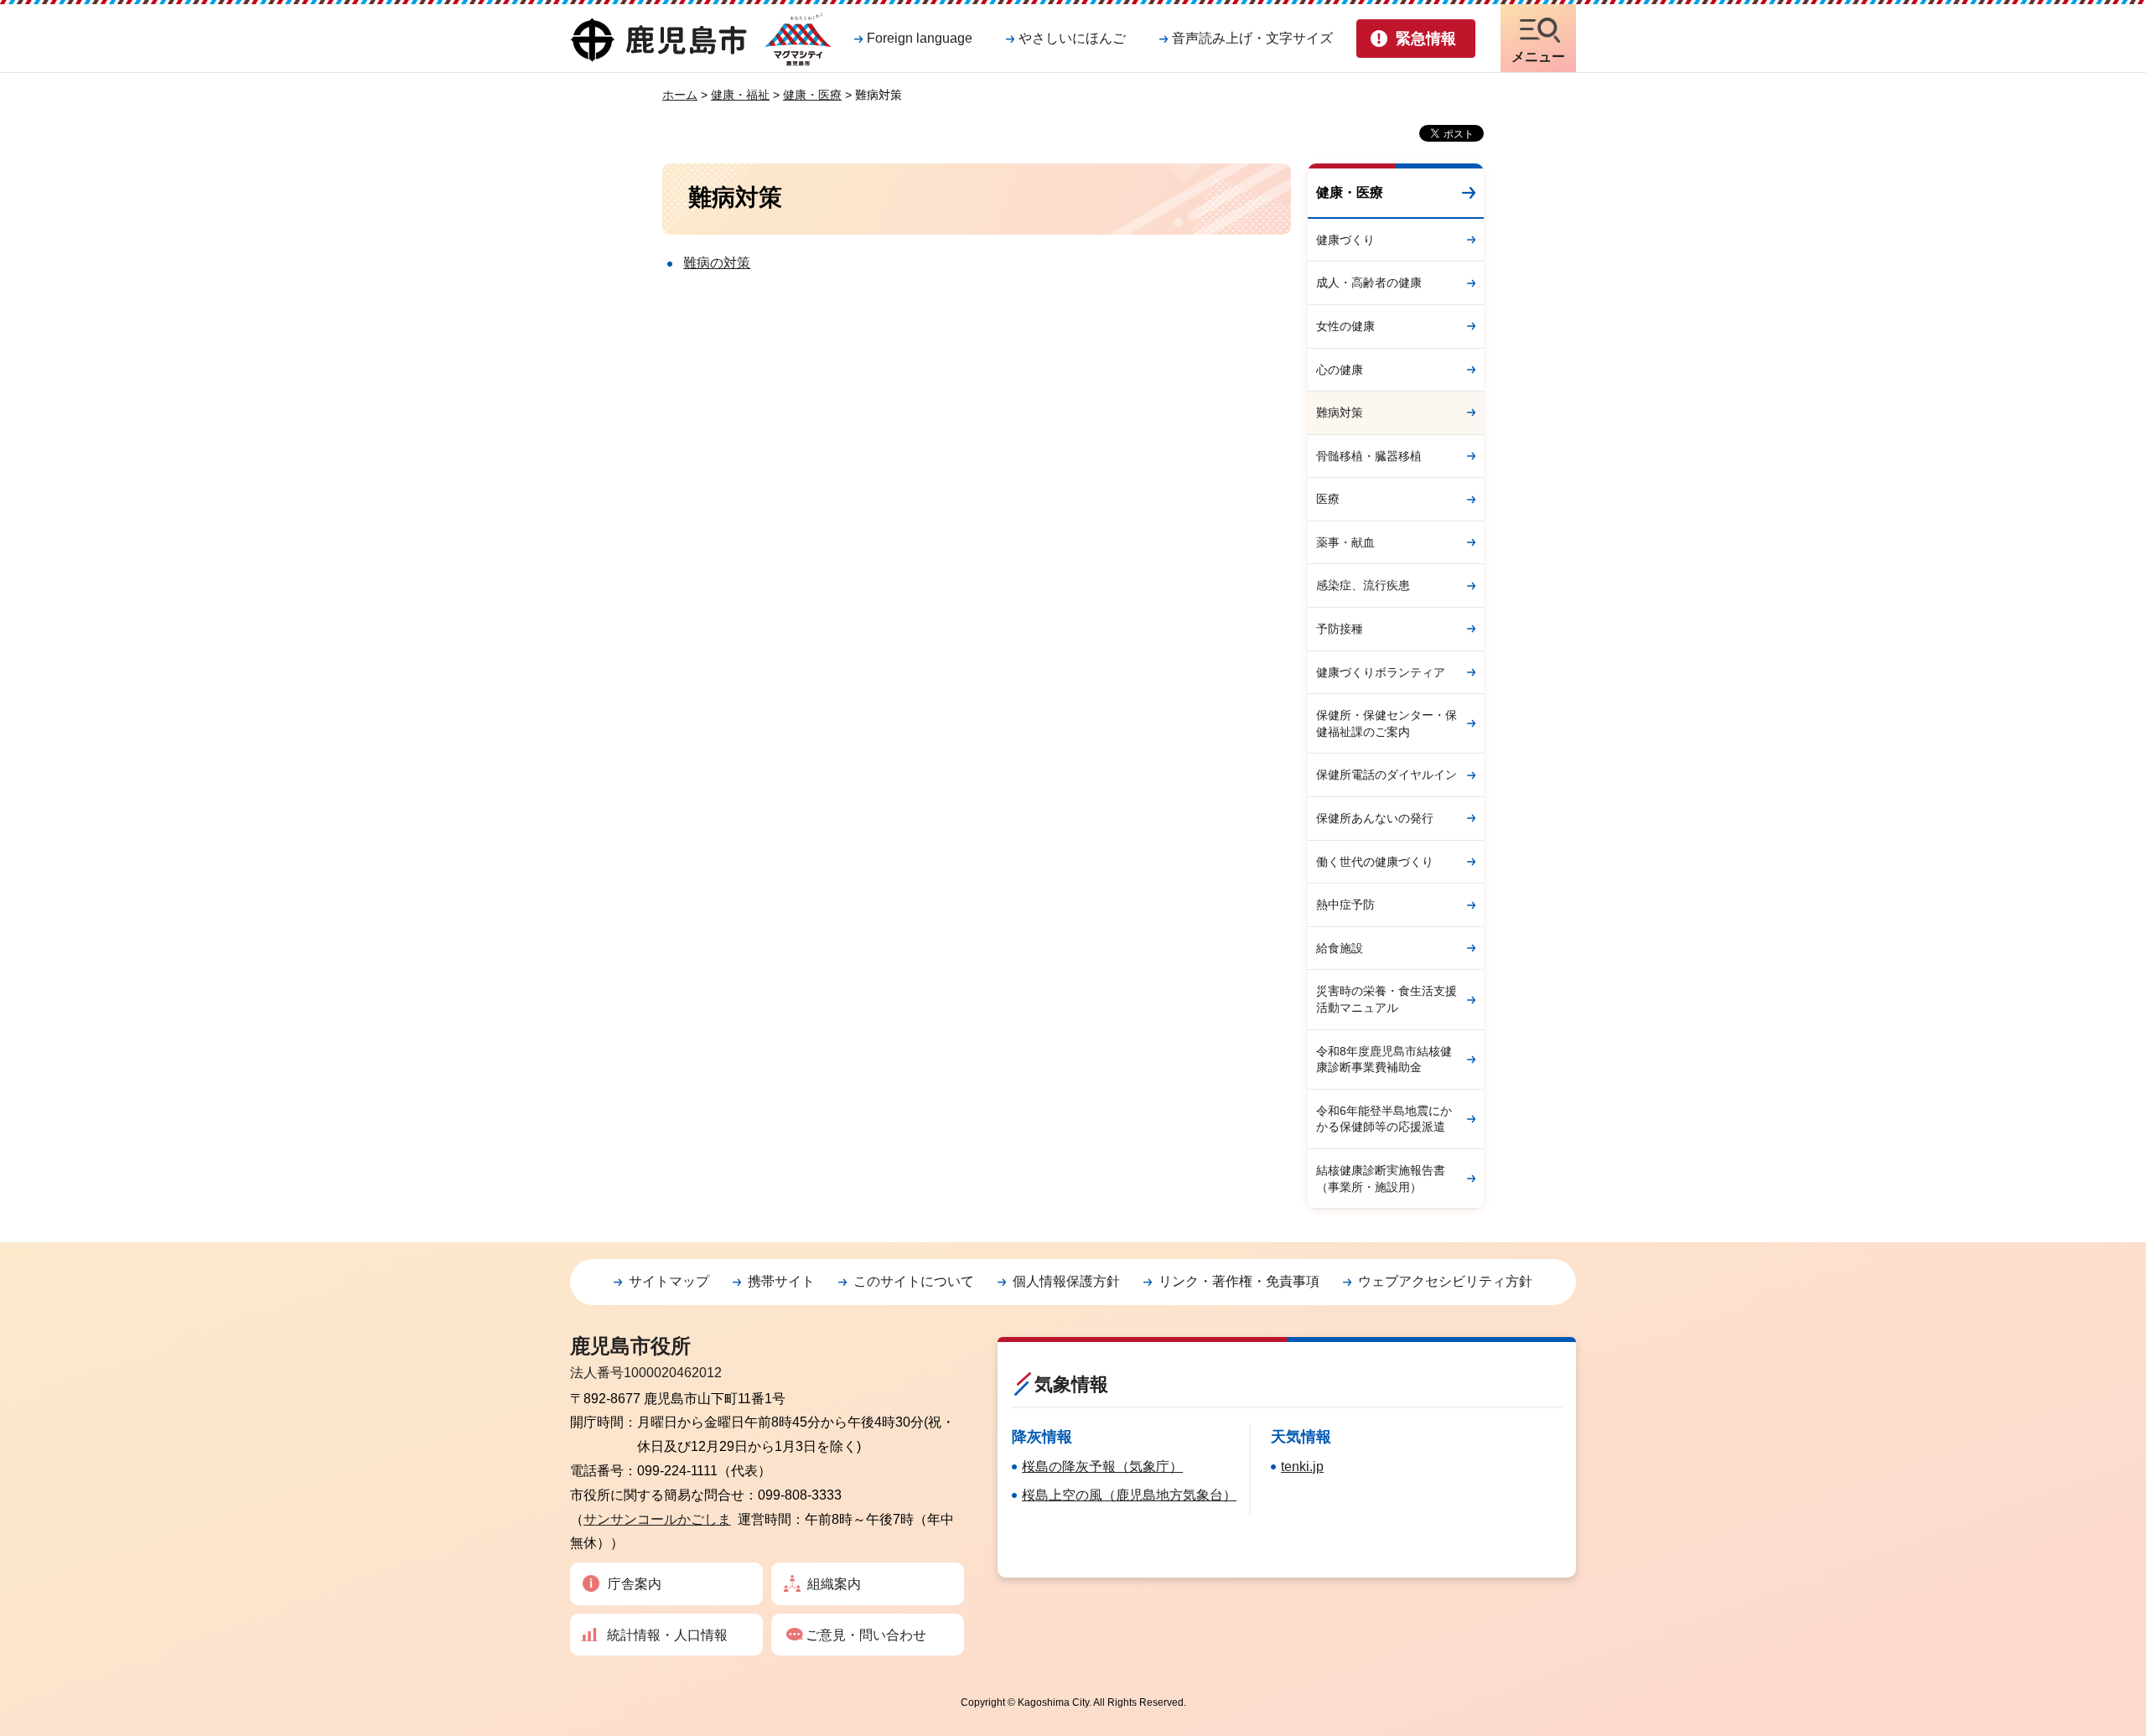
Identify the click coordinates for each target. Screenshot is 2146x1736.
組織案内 (834, 1584)
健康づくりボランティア (1381, 672)
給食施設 (1340, 948)
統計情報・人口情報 (667, 1635)
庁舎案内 (635, 1584)
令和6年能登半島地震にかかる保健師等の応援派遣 (1384, 1119)
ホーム (680, 95)
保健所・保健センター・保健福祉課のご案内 (1387, 723)
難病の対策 (717, 263)
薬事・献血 (1345, 542)
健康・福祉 (740, 95)
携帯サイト (781, 1281)
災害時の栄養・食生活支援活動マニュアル (1387, 999)
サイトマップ (669, 1281)
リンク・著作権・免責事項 (1239, 1281)
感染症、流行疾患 (1363, 585)
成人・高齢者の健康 (1369, 282)
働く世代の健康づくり (1375, 862)
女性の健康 (1345, 326)
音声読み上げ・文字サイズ (1252, 38)
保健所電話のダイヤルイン (1387, 775)
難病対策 (1340, 412)
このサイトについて (914, 1281)
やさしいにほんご (1072, 38)
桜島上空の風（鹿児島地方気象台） (1129, 1495)
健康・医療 (812, 95)
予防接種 (1340, 629)
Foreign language (920, 38)
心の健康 (1340, 370)
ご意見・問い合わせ (866, 1635)
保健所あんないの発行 (1375, 818)
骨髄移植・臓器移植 (1369, 456)
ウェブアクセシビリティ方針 (1445, 1281)
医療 (1328, 499)
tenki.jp (1302, 1467)
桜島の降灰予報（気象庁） (1102, 1467)
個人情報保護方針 (1066, 1281)
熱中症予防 (1345, 904)
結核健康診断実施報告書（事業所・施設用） (1381, 1179)
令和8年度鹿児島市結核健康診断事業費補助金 (1384, 1060)
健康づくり (1345, 240)
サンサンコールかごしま (657, 1519)
